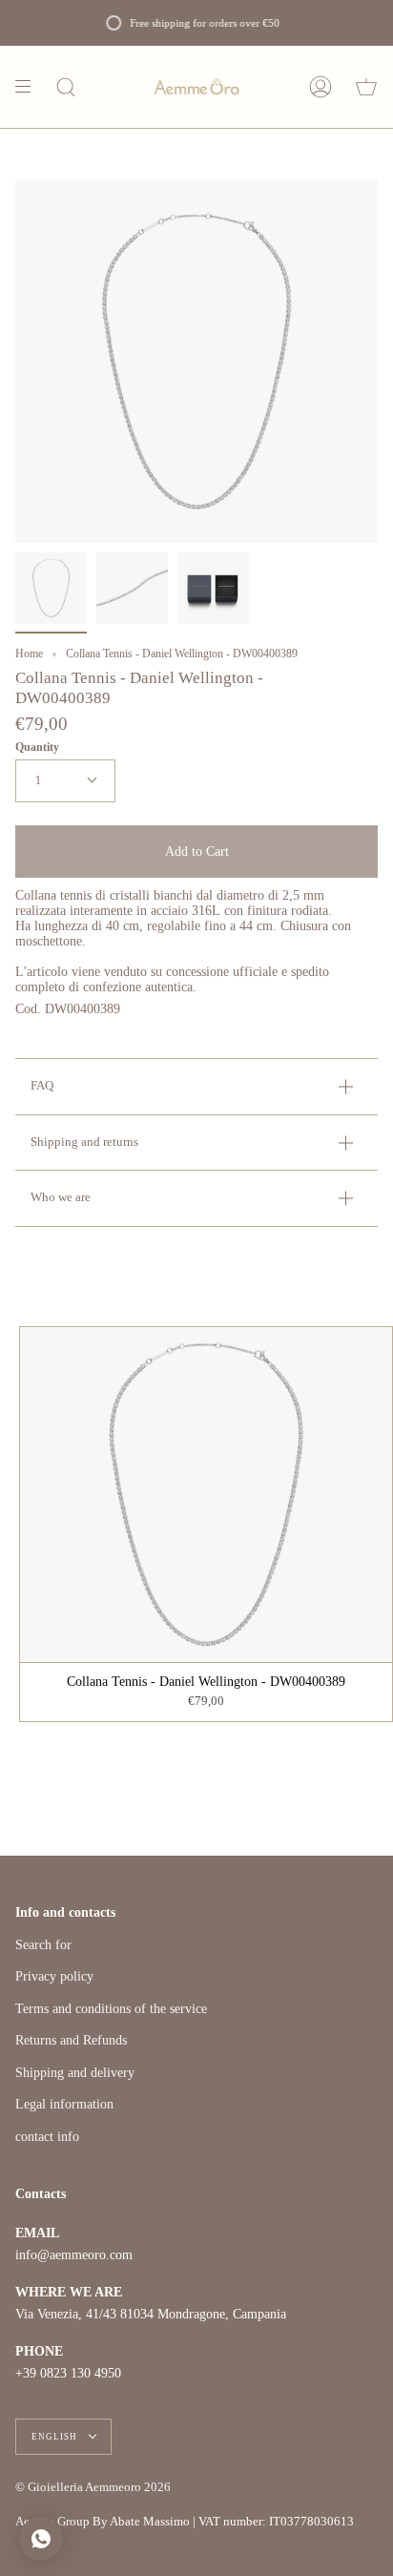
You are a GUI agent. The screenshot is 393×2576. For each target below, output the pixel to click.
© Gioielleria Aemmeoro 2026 (93, 2487)
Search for (43, 1945)
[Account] (321, 87)
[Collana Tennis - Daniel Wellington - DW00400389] (51, 588)
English (56, 2437)
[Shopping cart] (366, 87)
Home (29, 654)
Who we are (61, 1197)
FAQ (42, 1086)
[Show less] (30, 87)
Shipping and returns (84, 1142)
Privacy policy (54, 1976)
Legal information (64, 2104)
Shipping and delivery (75, 2073)
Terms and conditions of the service (111, 2009)
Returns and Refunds (71, 2040)
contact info (47, 2137)
